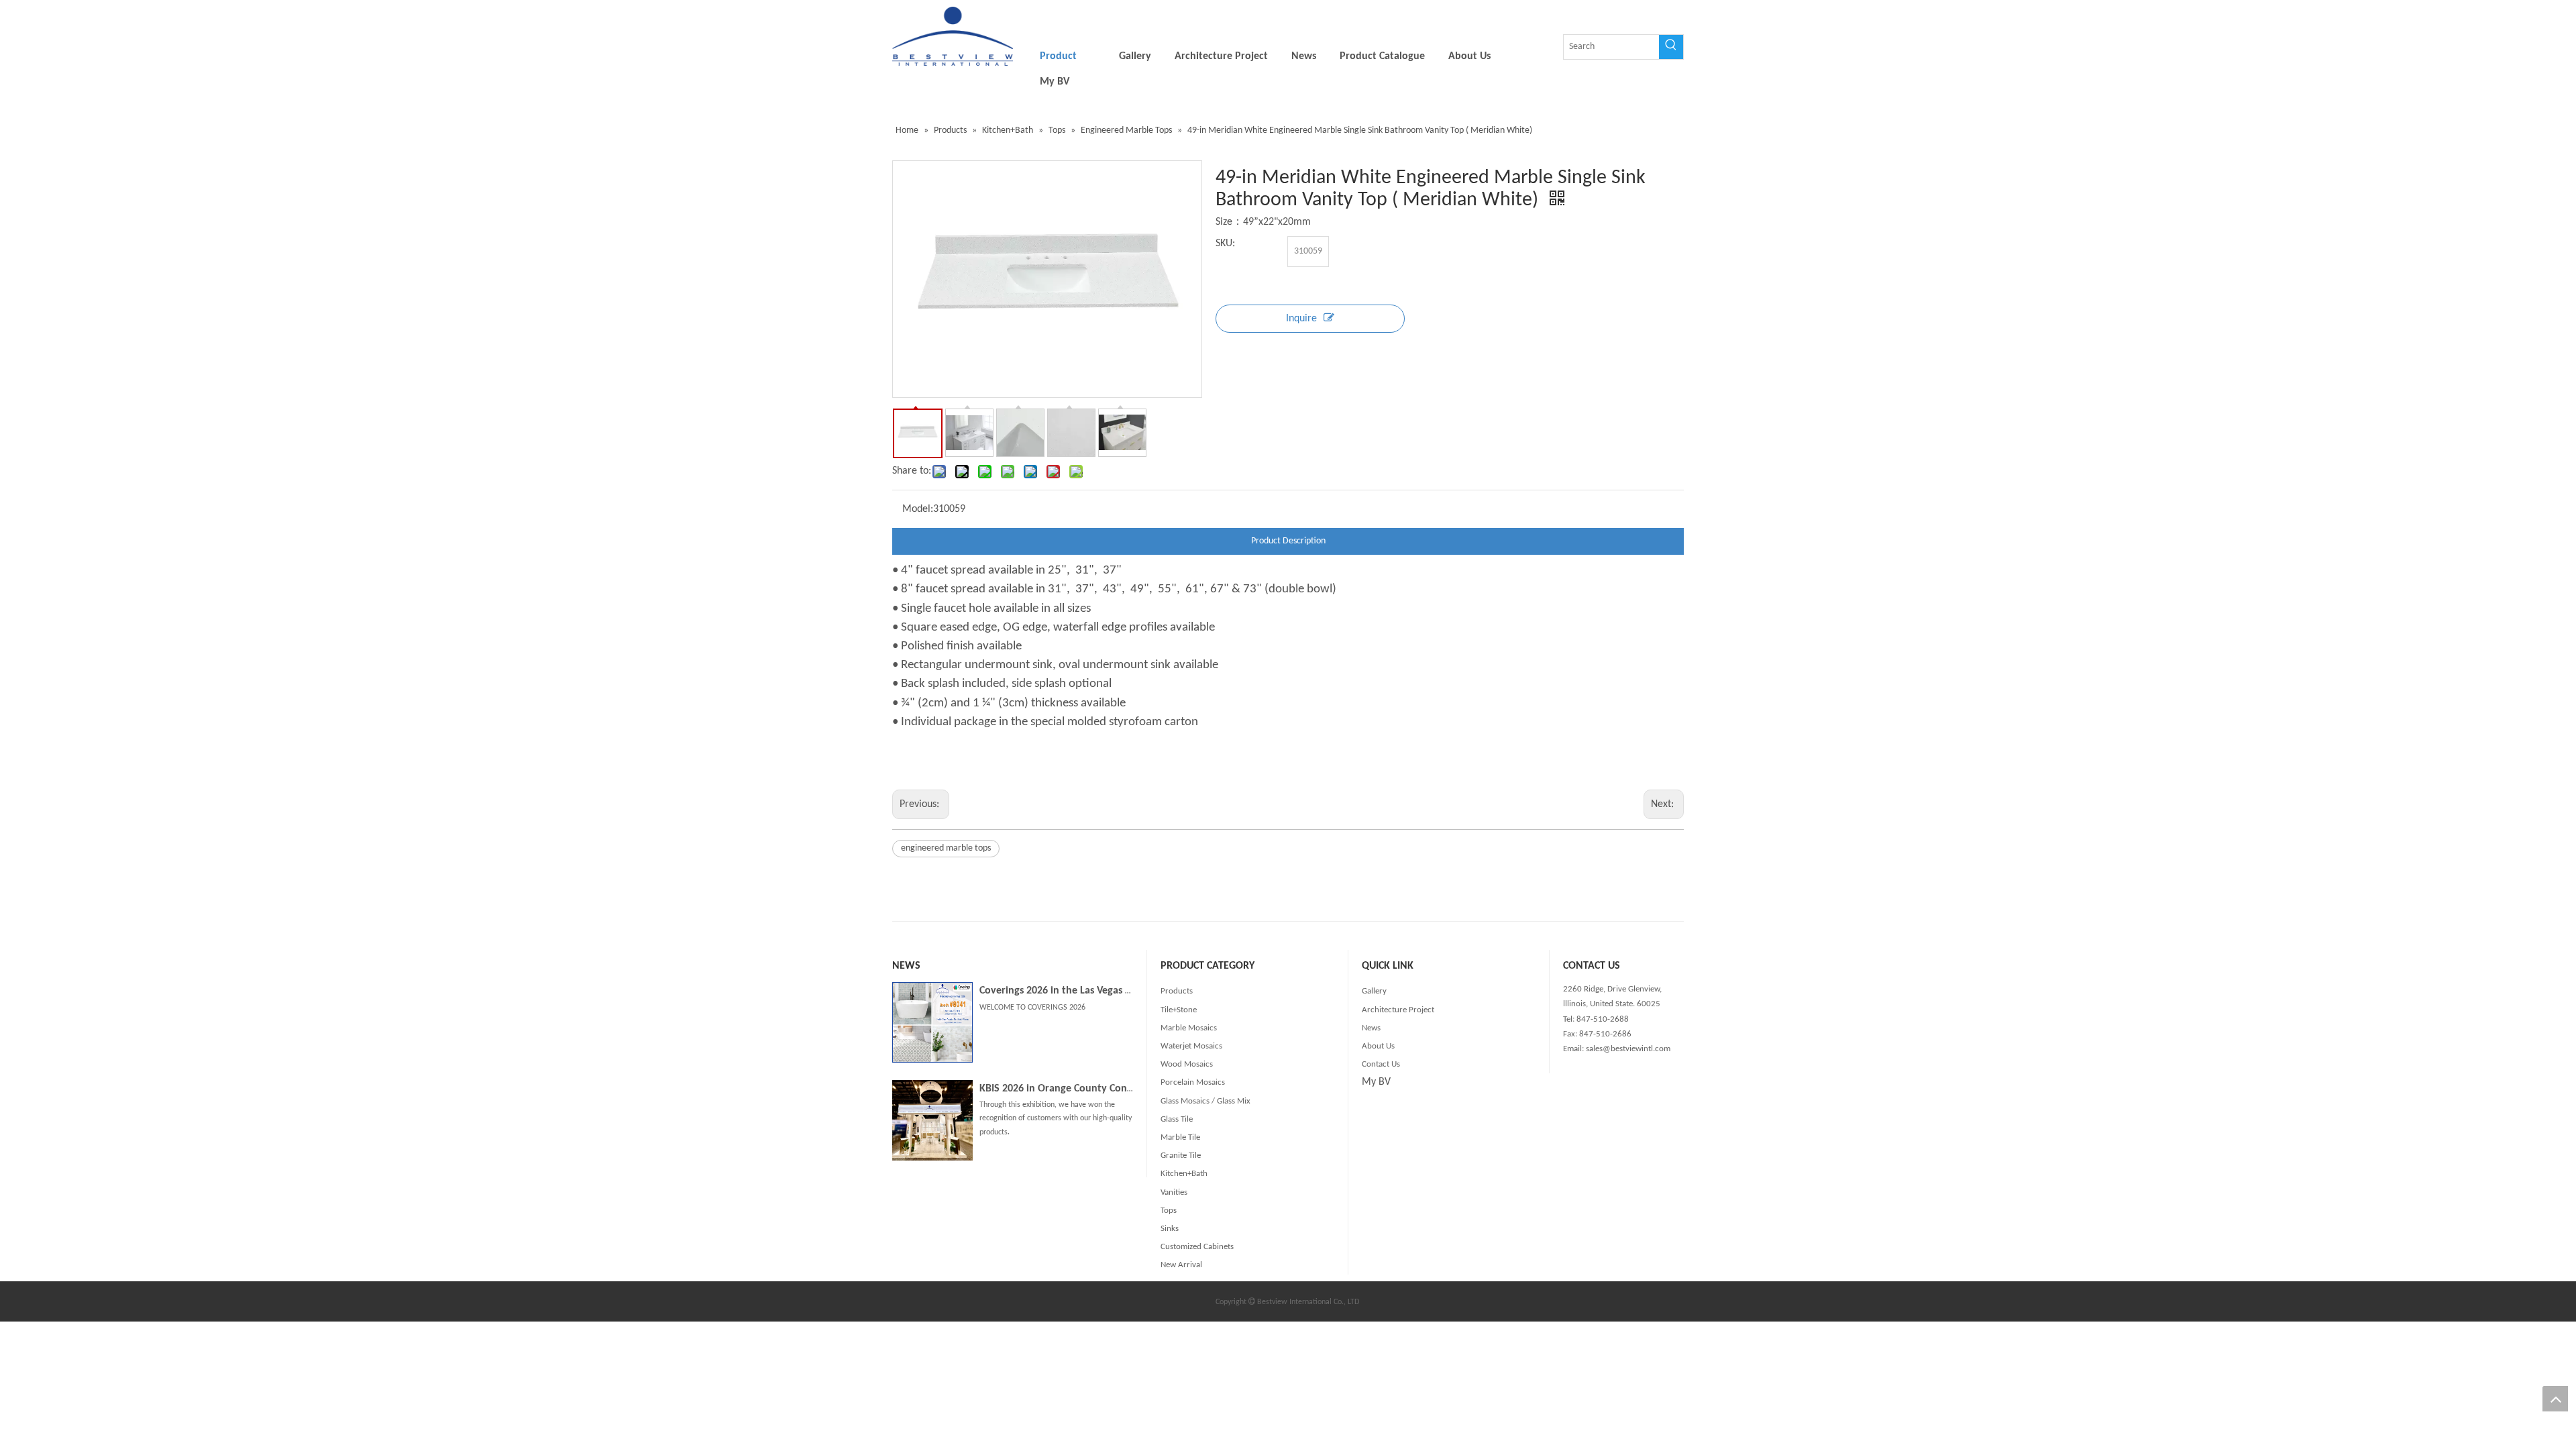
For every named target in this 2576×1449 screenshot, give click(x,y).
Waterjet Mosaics (1191, 1046)
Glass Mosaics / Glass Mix (1205, 1101)
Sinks (1170, 1229)
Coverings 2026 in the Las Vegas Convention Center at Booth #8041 (1131, 991)
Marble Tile (1180, 1137)
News (1371, 1028)
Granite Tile (1181, 1156)
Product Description (1288, 541)
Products (1177, 991)
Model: (918, 509)
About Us (1378, 1046)
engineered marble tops (946, 848)
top (2555, 1399)
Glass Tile (1177, 1119)
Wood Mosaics (1187, 1064)
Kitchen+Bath (1184, 1174)
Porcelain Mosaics (1193, 1082)
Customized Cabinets (1197, 1247)
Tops (1169, 1211)
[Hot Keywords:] (1671, 47)
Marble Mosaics (1189, 1028)
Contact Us (1381, 1064)
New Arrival (1181, 1265)
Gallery (1374, 991)
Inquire (1301, 319)
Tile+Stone (1179, 1010)
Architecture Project (1398, 1010)
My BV (1376, 1082)
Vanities (1174, 1192)
